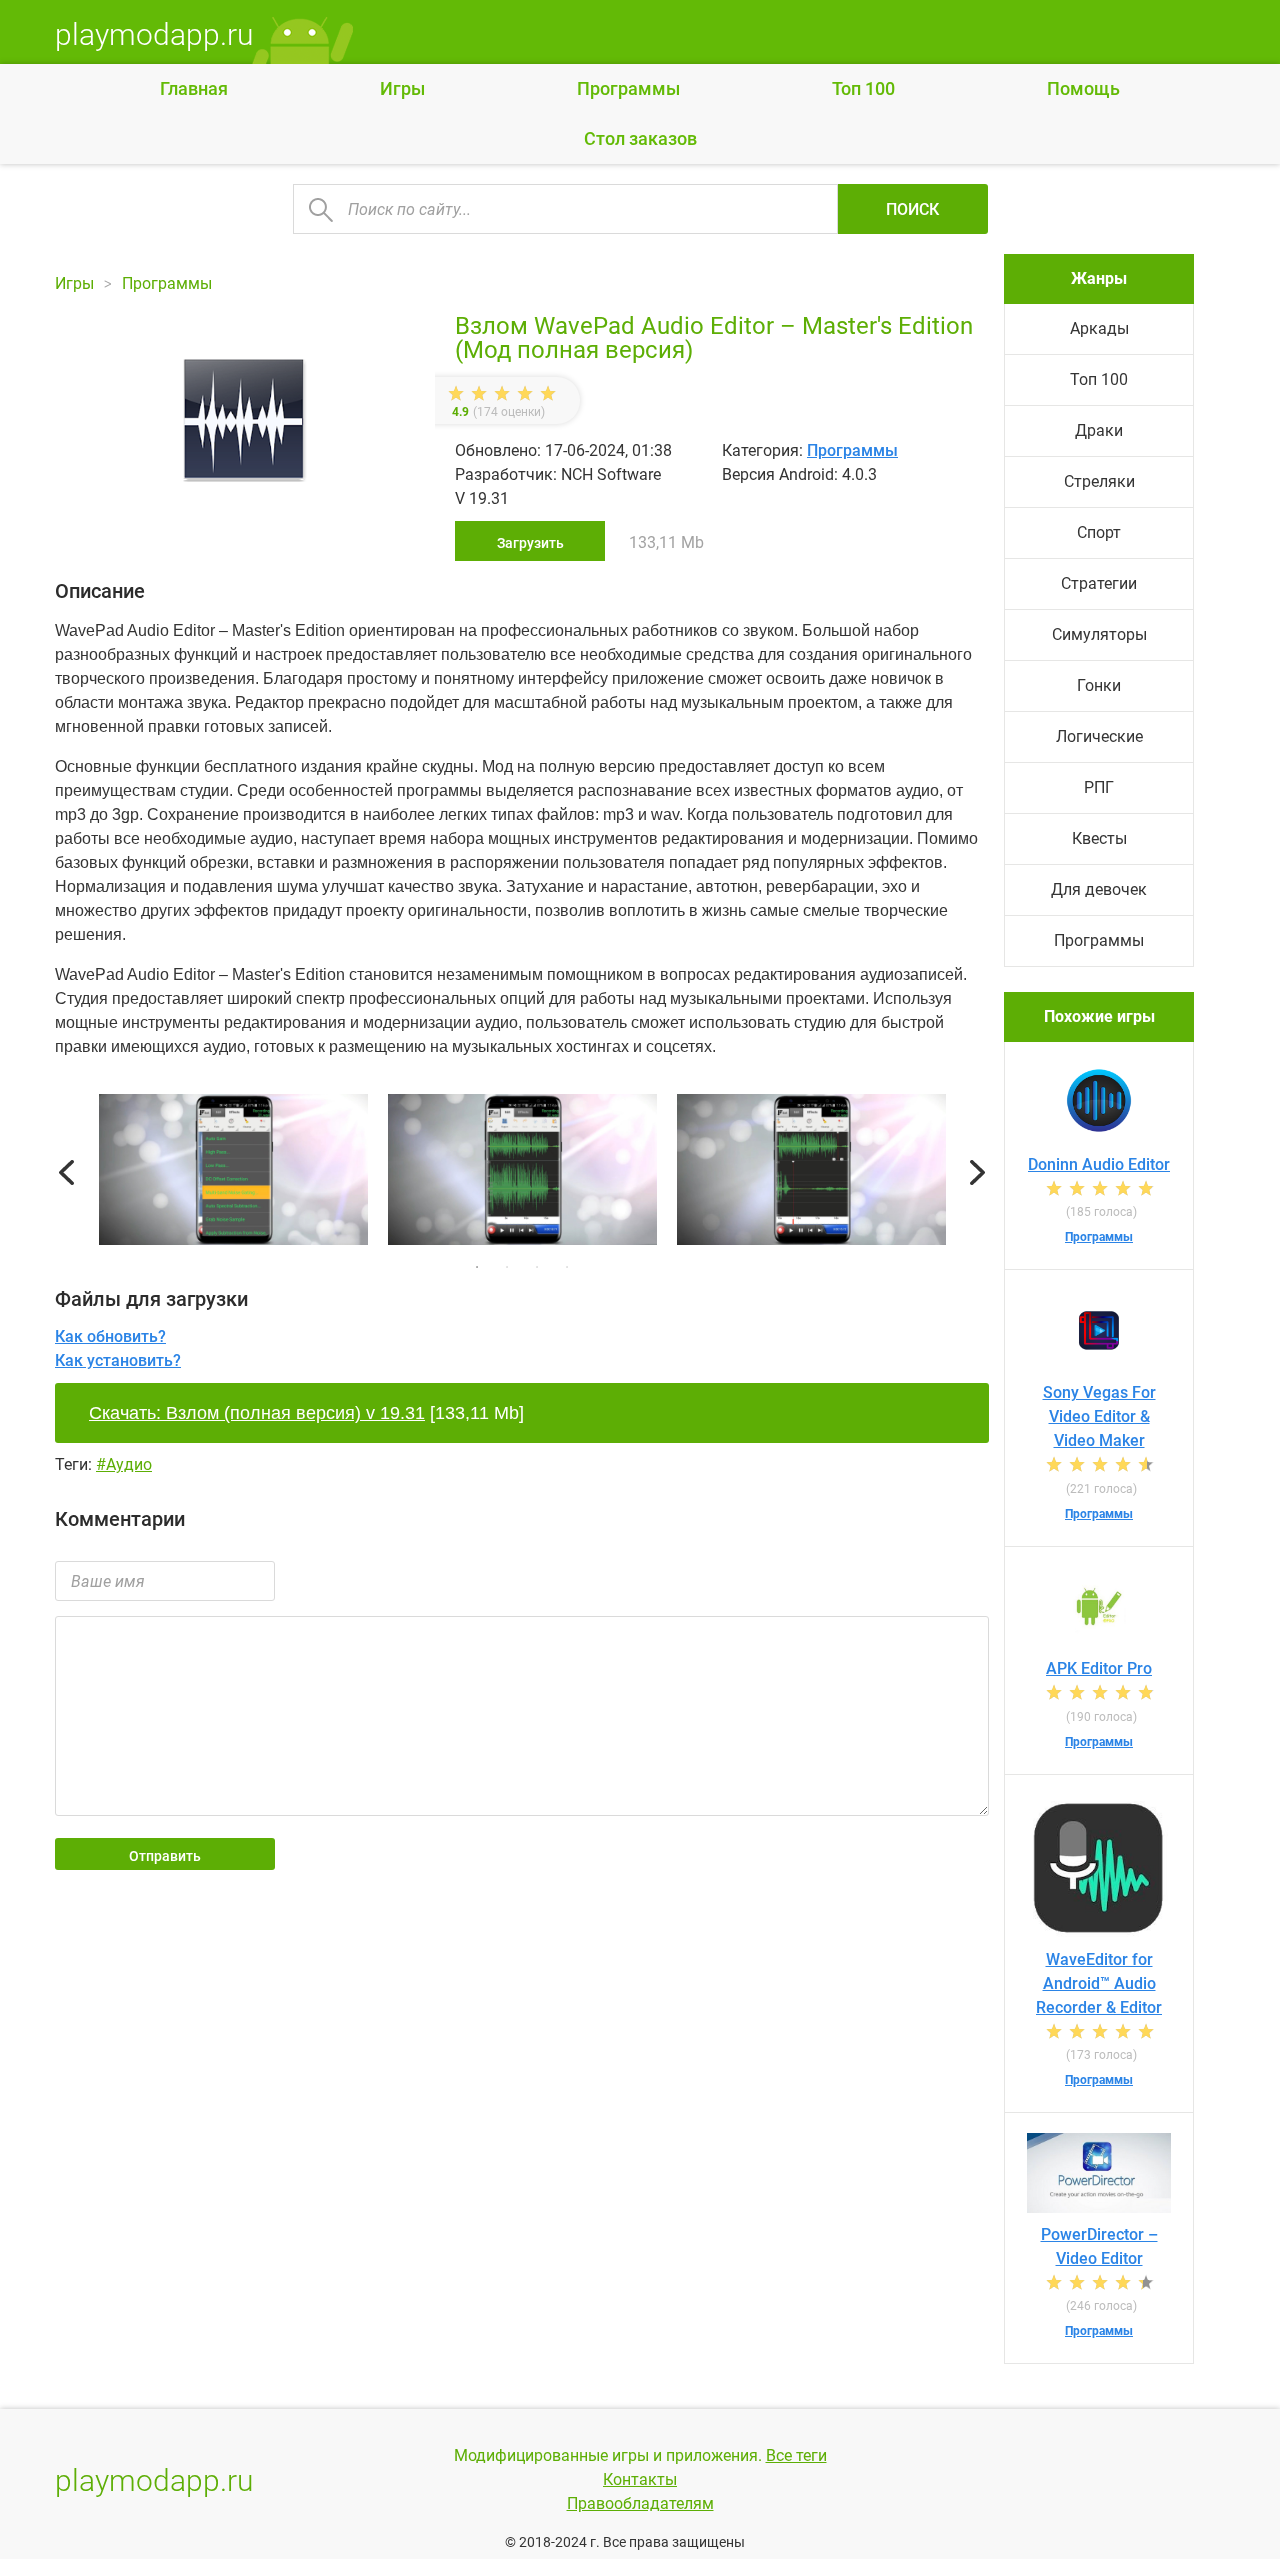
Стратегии (1099, 583)
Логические (1099, 736)
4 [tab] (567, 1267)
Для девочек (1099, 889)
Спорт (1099, 532)
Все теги (796, 2455)
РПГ (1099, 787)
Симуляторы (1099, 634)
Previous (66, 1173)
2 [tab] (507, 1267)
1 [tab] (477, 1267)
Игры (402, 88)
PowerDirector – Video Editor (1099, 2246)
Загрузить (530, 543)
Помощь (1083, 88)
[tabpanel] (522, 1173)
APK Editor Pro (1099, 1668)
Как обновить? (110, 1336)
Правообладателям (640, 2503)
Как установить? (118, 1360)
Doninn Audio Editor (1099, 1164)
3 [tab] (537, 1267)
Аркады (1099, 328)
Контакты (640, 2479)
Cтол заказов (640, 138)
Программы (628, 88)
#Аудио (124, 1464)
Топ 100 (863, 88)
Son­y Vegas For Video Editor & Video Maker (1099, 1416)
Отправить (165, 1856)
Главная (194, 88)
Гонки (1099, 685)
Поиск (912, 209)
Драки (1099, 430)
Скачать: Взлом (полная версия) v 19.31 (257, 1413)
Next (977, 1173)
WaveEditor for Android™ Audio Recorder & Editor (1099, 1983)
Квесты (1099, 838)
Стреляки (1099, 481)
